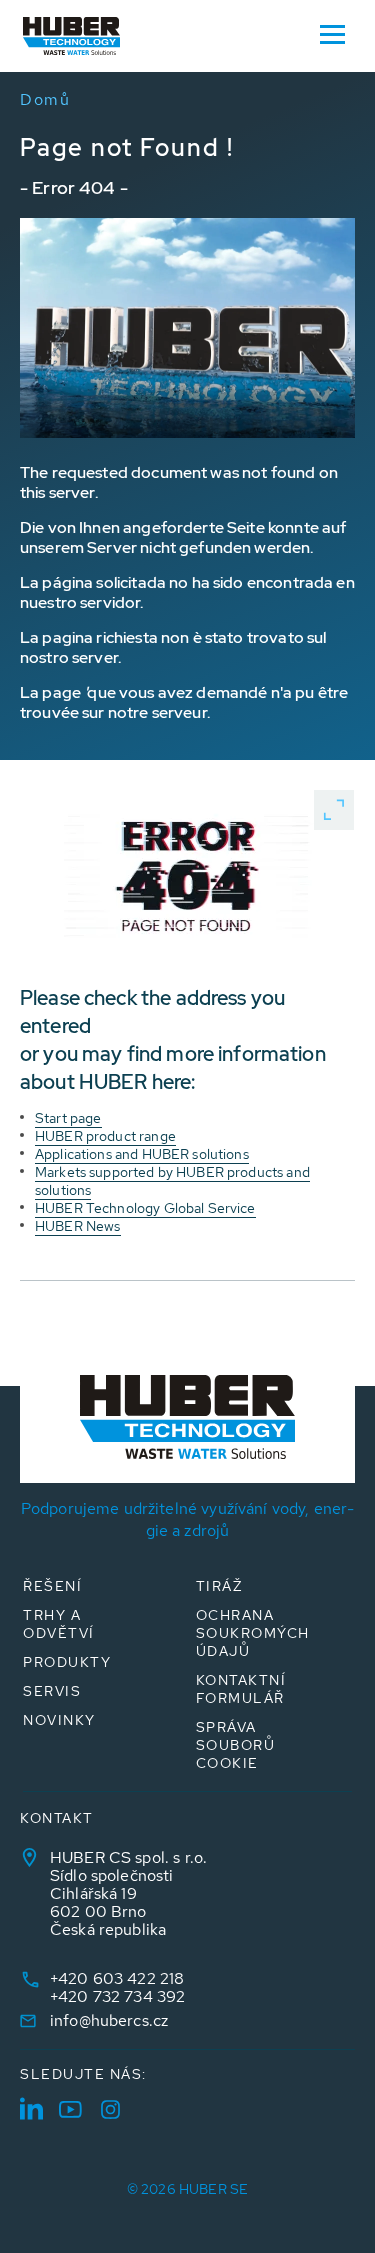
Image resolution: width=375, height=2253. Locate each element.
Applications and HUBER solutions (142, 1154)
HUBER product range (105, 1136)
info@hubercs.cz (109, 2020)
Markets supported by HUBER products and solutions (172, 1181)
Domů (45, 99)
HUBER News (78, 1226)
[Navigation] (332, 33)
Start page (68, 1118)
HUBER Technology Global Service (145, 1208)
